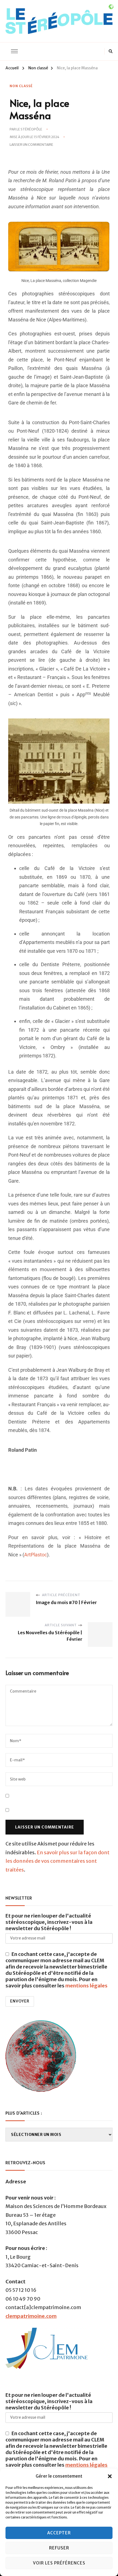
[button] (110, 2476)
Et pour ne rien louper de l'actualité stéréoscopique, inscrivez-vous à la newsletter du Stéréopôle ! (49, 1922)
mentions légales (86, 1986)
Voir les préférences (59, 2563)
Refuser (59, 2548)
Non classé (21, 86)
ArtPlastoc (36, 1555)
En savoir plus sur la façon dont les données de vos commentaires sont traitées (57, 1861)
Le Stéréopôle (29, 129)
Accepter (59, 2533)
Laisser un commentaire (31, 144)
